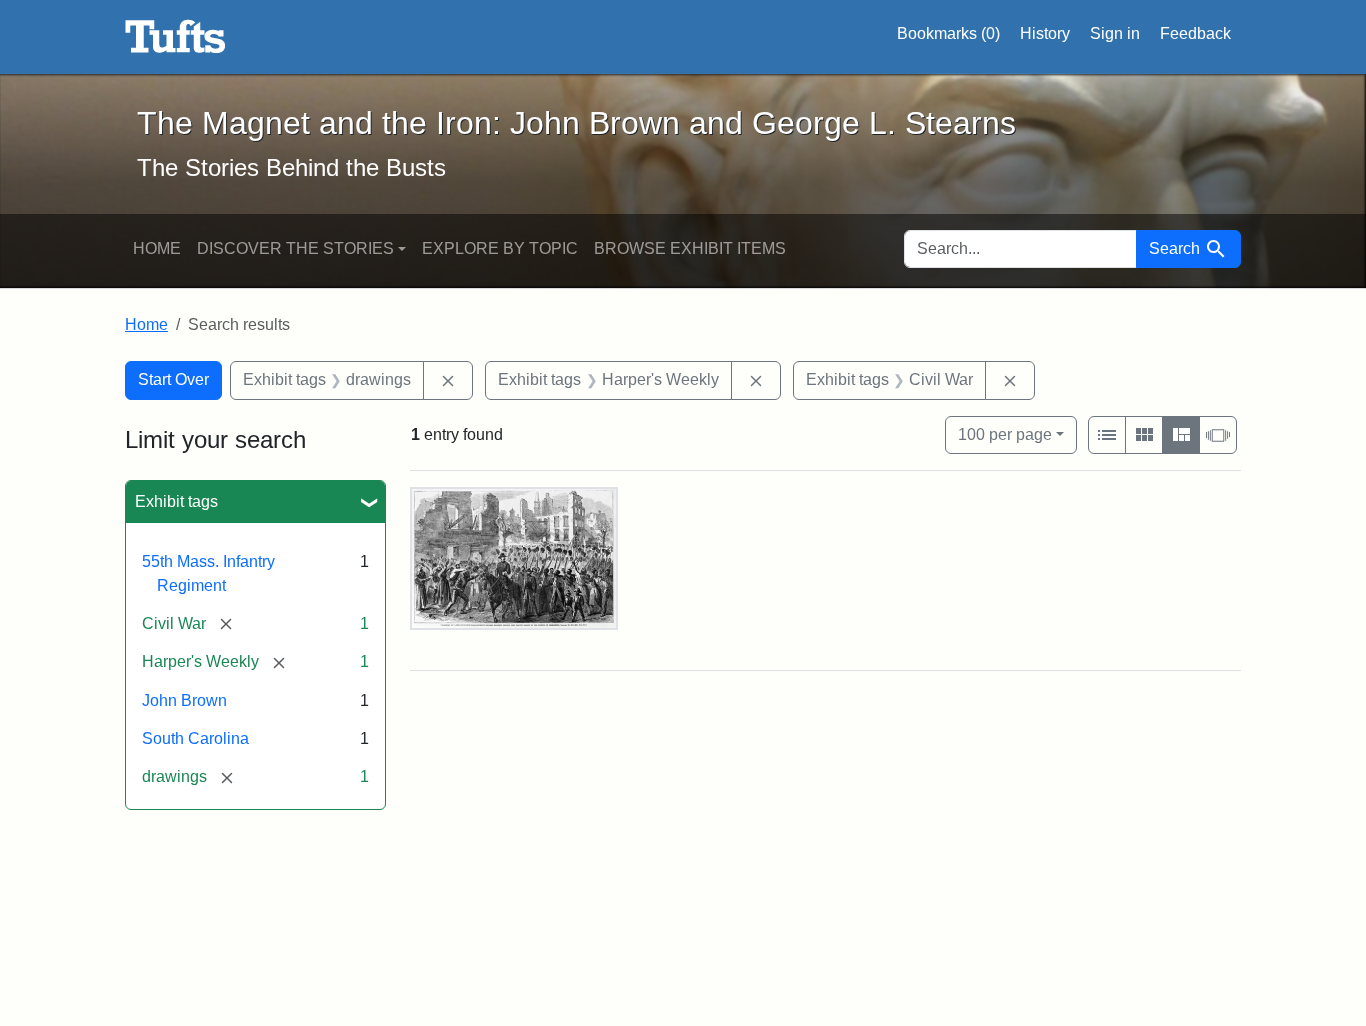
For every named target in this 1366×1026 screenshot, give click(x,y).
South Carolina (195, 738)
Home (157, 248)
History (1045, 33)
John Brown (184, 700)
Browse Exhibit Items (690, 248)
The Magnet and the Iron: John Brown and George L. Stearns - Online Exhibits (175, 37)
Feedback (1195, 33)
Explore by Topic (500, 248)
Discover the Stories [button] (295, 248)
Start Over (173, 379)
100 (1005, 434)
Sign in (1115, 33)
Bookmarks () (948, 33)
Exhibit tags (176, 501)
